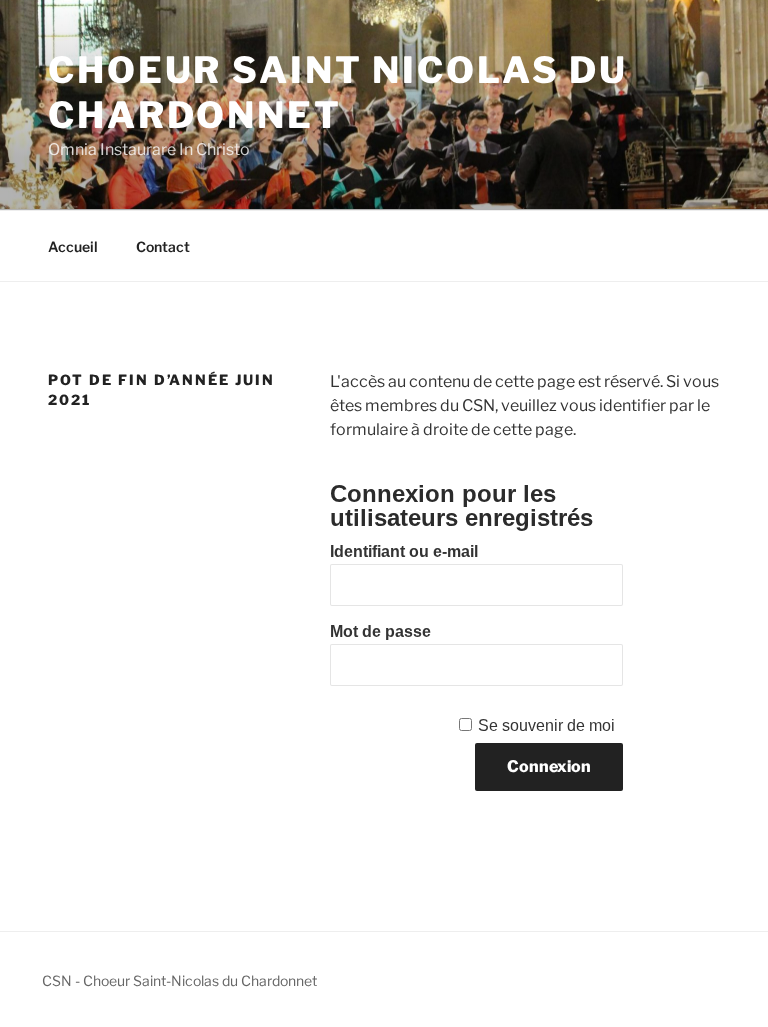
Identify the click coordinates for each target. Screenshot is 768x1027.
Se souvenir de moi (546, 725)
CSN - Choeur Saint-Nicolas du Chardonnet (179, 980)
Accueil (73, 246)
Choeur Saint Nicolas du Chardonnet (338, 92)
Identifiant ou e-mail (404, 551)
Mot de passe (380, 631)
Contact (163, 246)
